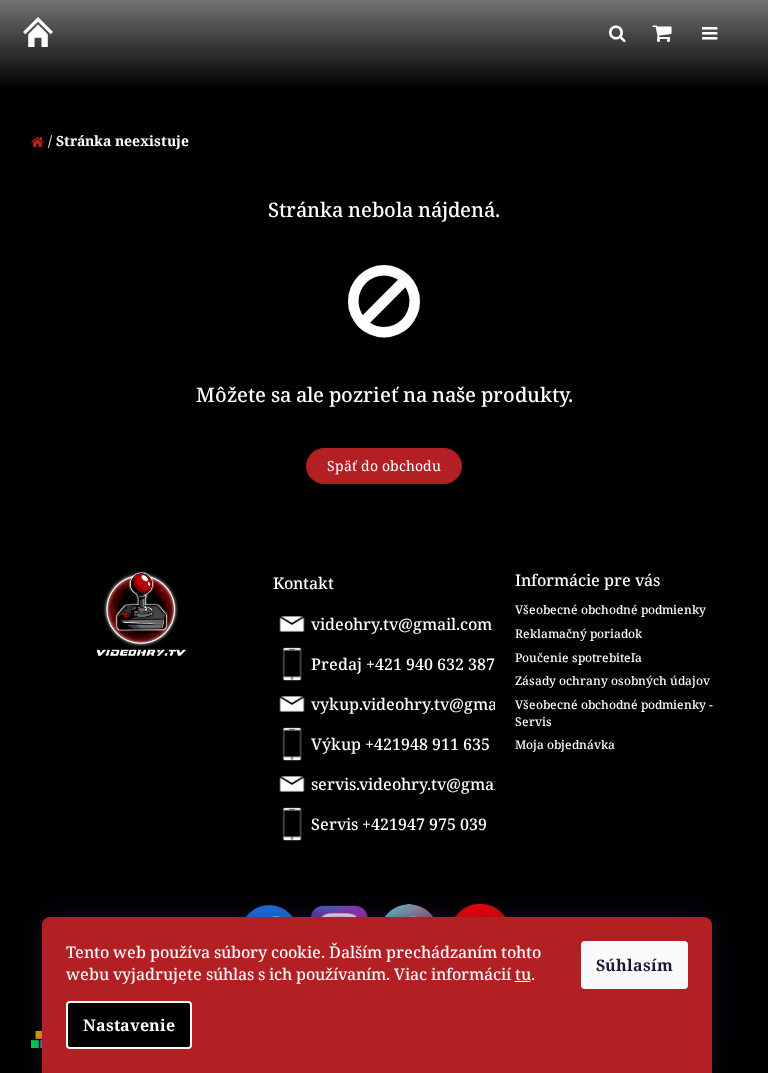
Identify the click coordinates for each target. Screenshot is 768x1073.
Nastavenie (129, 1025)
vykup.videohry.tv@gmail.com (408, 704)
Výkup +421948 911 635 (400, 744)
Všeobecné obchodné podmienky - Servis (614, 713)
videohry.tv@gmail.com (401, 624)
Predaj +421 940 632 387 (403, 664)
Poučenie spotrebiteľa (578, 657)
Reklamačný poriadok (578, 633)
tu (523, 974)
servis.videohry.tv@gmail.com (406, 784)
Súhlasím (634, 965)
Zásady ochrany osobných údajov (612, 680)
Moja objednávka (565, 744)
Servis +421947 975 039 (399, 824)
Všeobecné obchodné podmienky (610, 609)
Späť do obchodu (384, 465)
